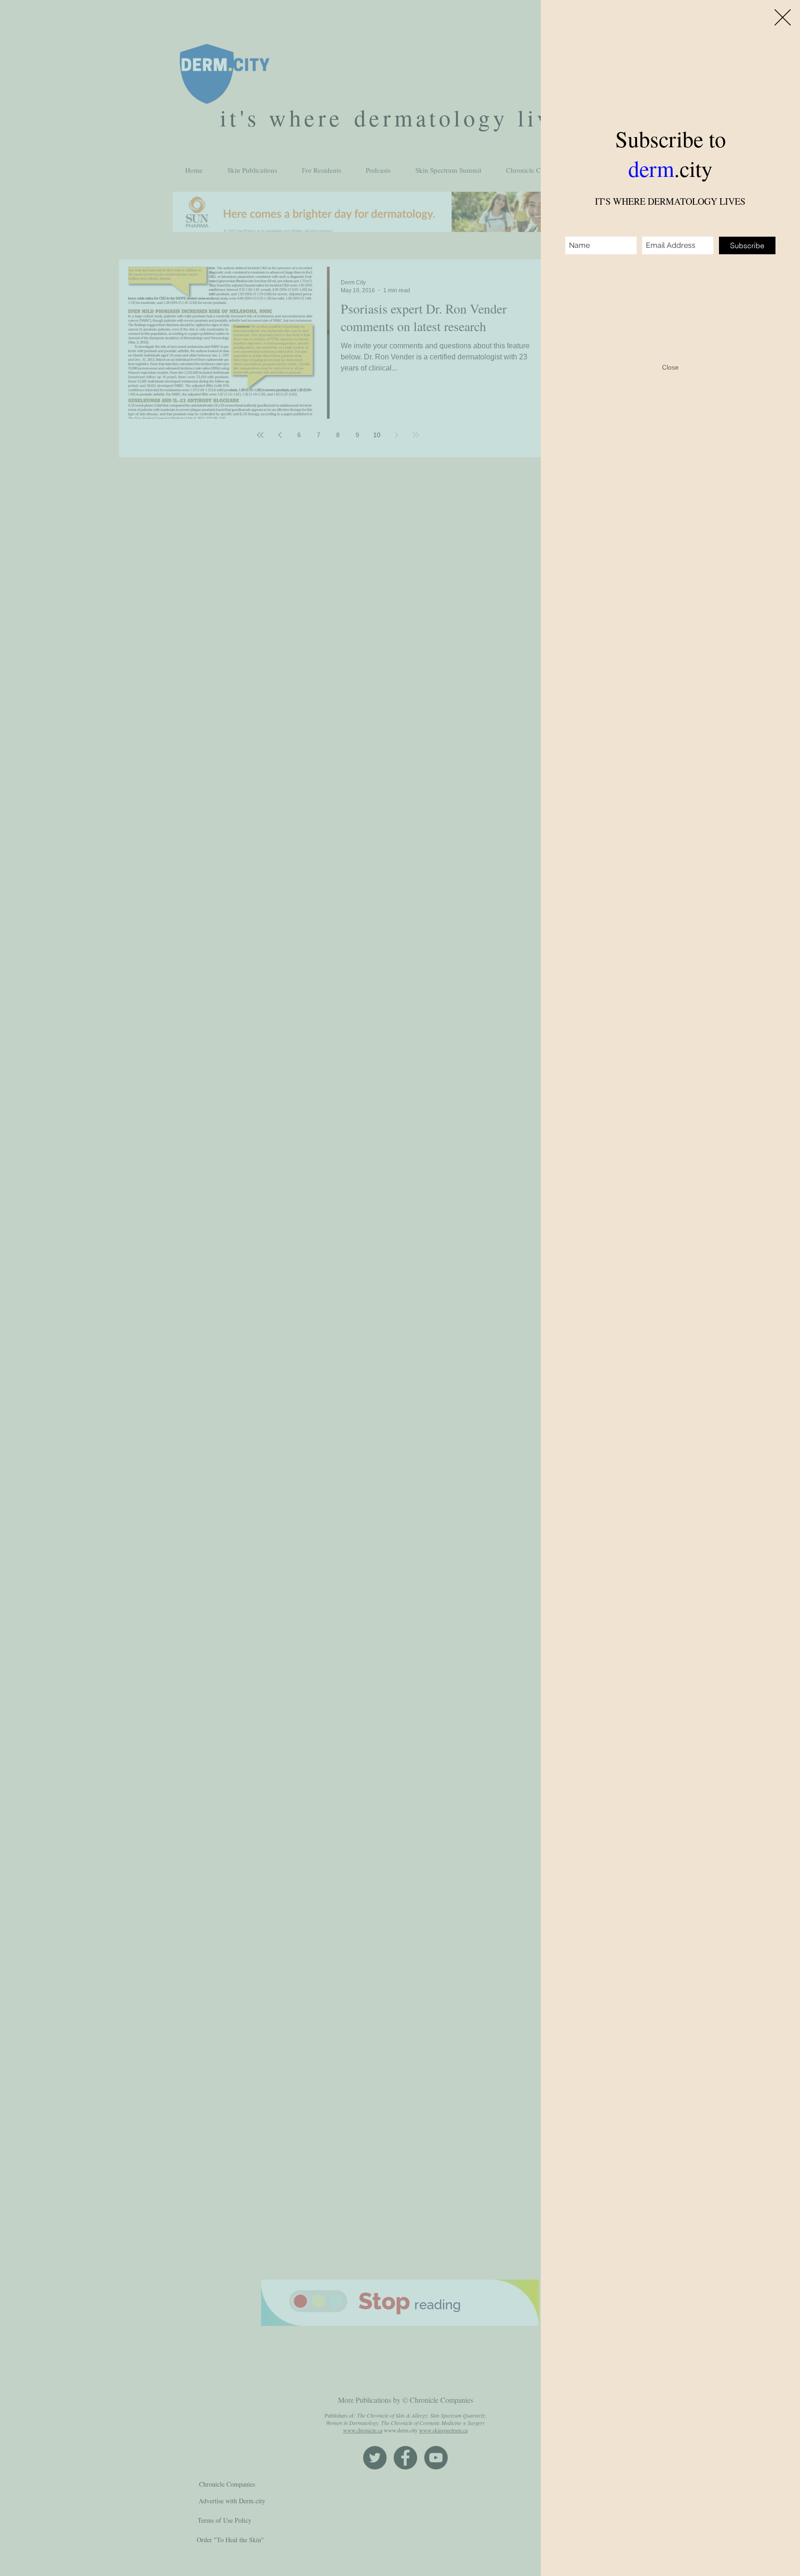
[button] (783, 17)
